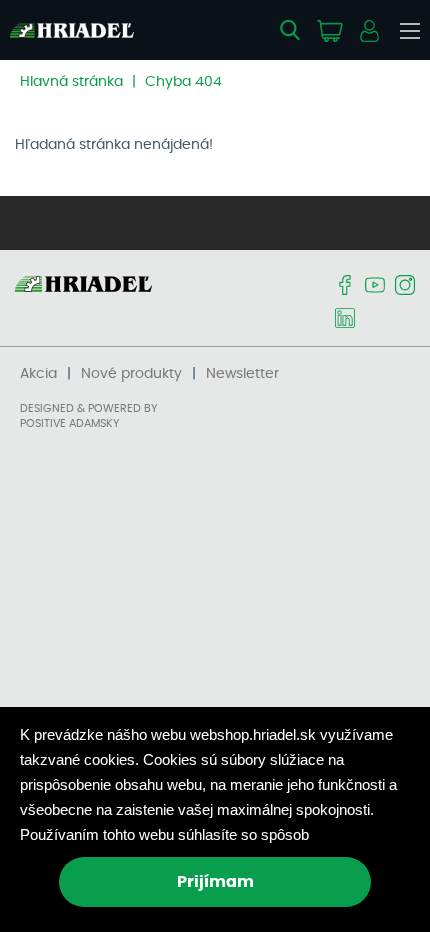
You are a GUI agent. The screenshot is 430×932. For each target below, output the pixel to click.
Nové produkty (131, 374)
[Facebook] (345, 286)
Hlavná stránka (71, 82)
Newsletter (242, 374)
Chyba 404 (183, 82)
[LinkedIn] (345, 319)
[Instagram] (405, 286)
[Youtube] (375, 286)
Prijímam (215, 882)
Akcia (38, 374)
